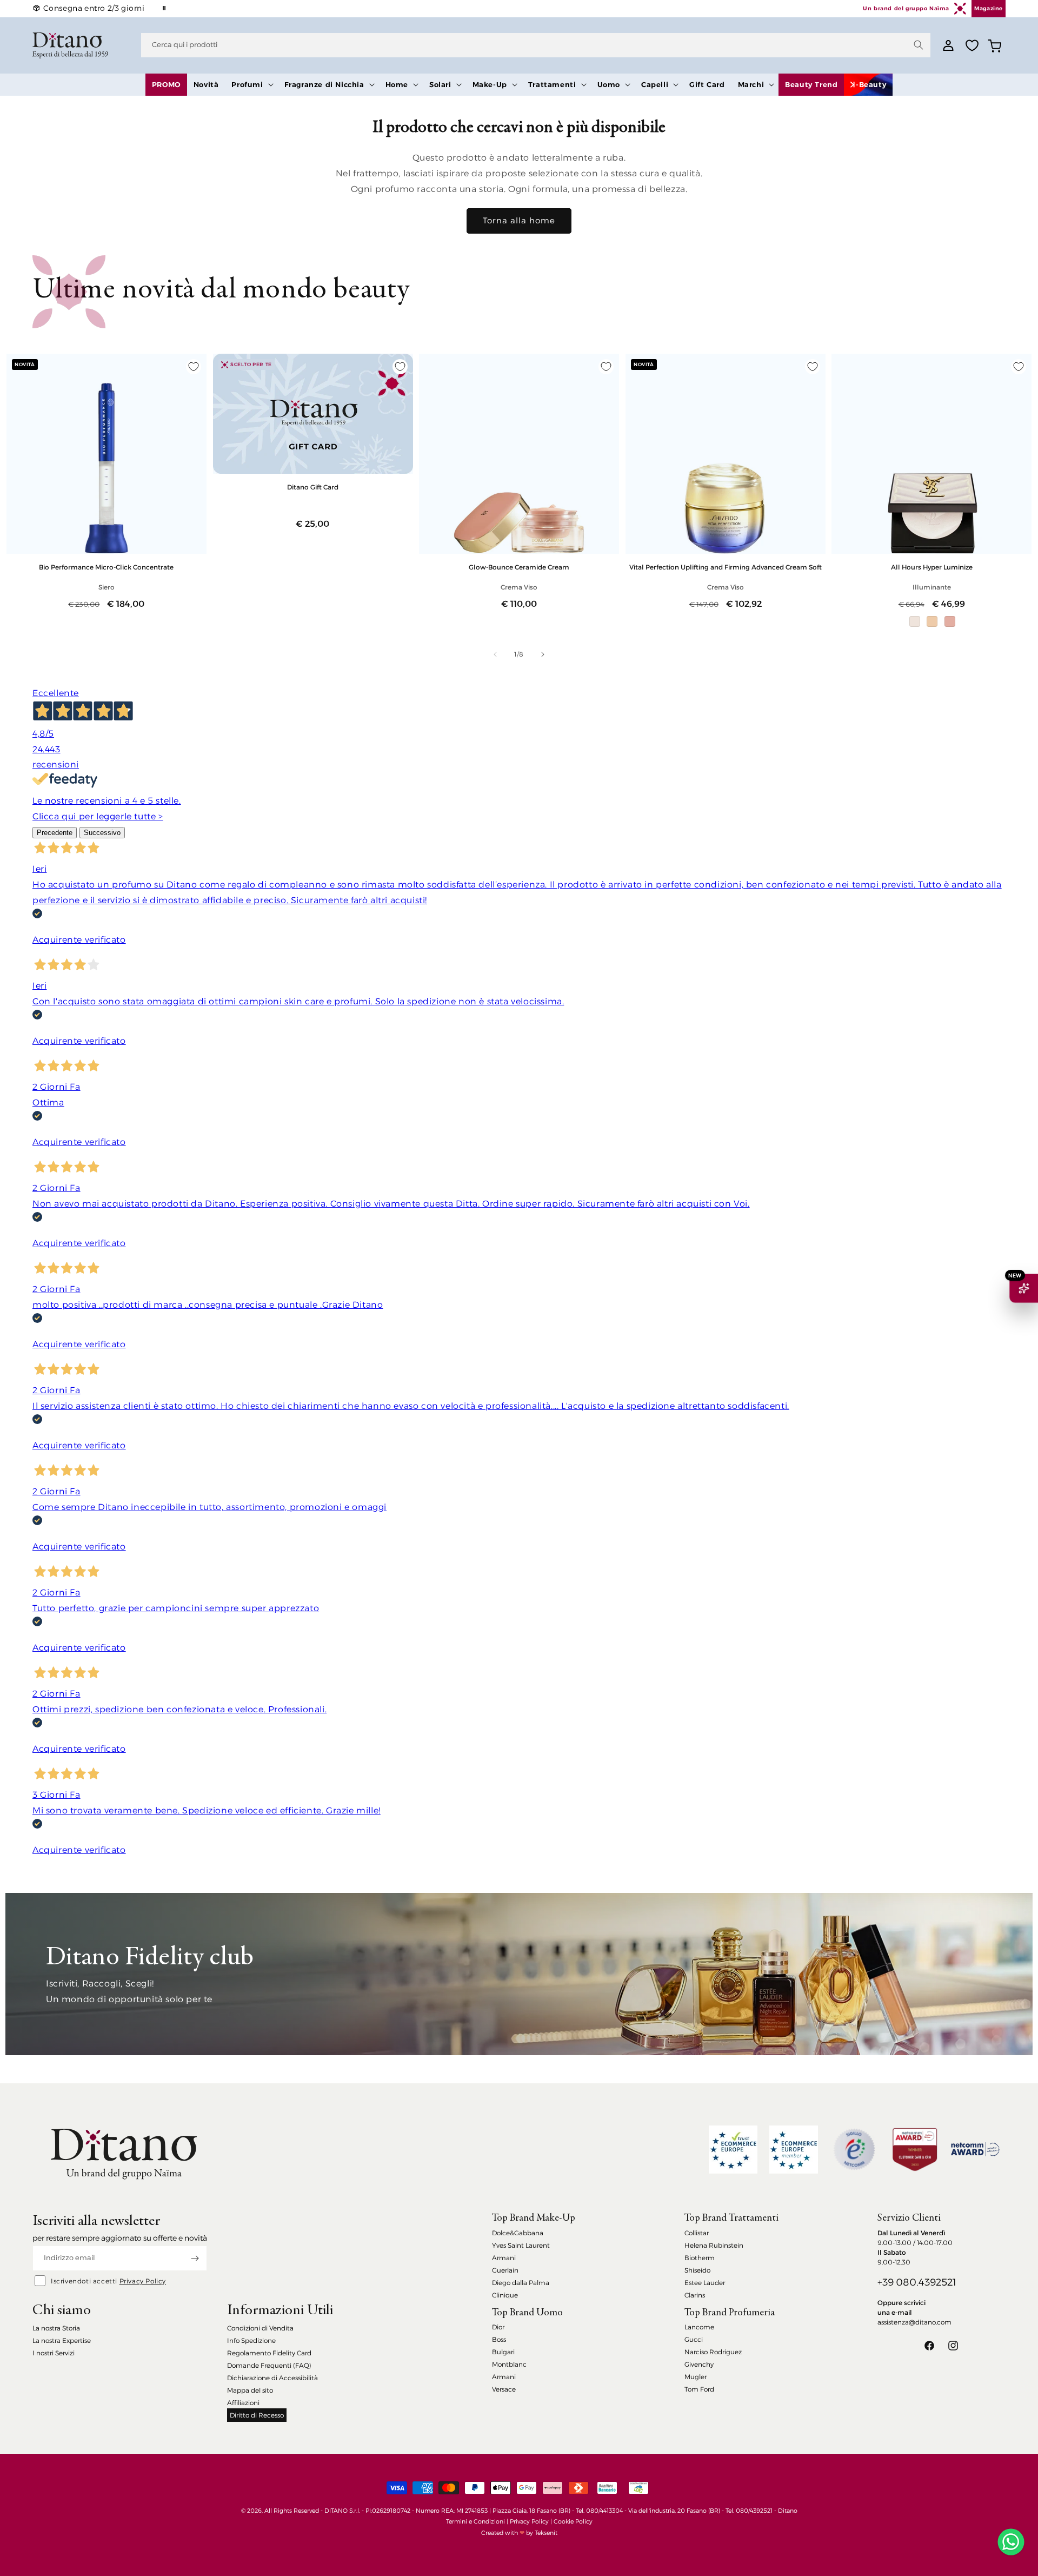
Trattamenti (552, 84)
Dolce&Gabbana (518, 2233)
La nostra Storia (56, 2328)
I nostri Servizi (54, 2353)
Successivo (102, 833)
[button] (251, 85)
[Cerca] (919, 45)
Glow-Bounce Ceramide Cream (519, 567)
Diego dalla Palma (521, 2283)
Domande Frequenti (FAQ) (269, 2365)
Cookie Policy (573, 2521)
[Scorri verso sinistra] (495, 654)
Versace (504, 2389)
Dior (498, 2327)
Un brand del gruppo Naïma (906, 8)
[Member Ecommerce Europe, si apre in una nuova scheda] (794, 2150)
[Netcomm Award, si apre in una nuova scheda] (915, 2150)
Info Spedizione (251, 2340)
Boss (499, 2339)
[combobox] (536, 45)
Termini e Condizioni (475, 2521)
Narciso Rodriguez (713, 2352)
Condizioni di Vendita (260, 2328)
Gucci (694, 2339)
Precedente (55, 833)
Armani (504, 2258)
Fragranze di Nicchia (324, 84)
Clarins (695, 2295)
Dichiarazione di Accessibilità (272, 2378)
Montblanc (509, 2364)
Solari (440, 84)
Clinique (505, 2295)
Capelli (655, 84)
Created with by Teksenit (519, 2533)
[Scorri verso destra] (543, 654)
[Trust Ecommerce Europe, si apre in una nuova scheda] (733, 2150)
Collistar (697, 2233)
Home (397, 84)
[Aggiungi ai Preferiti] (194, 367)
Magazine (989, 8)
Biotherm (700, 2258)
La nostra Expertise (62, 2340)
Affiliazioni (243, 2403)
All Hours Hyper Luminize (932, 567)
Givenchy (699, 2364)
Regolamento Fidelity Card (269, 2353)
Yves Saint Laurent (521, 2245)
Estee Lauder (705, 2283)
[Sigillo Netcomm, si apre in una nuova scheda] (854, 2149)
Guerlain (505, 2270)
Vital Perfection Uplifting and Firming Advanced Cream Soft (726, 567)
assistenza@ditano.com (914, 2322)
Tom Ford (699, 2389)
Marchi (751, 84)
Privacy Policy (143, 2281)
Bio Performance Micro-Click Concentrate (106, 567)
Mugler (696, 2377)
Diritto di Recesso (257, 2415)
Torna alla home (519, 220)
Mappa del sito (250, 2390)
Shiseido (697, 2270)
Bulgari (503, 2352)
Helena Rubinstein (714, 2245)
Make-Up (490, 84)
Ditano (788, 2511)
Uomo (609, 84)
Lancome (699, 2327)
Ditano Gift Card (313, 487)
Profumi (247, 84)
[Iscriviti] (195, 2258)
